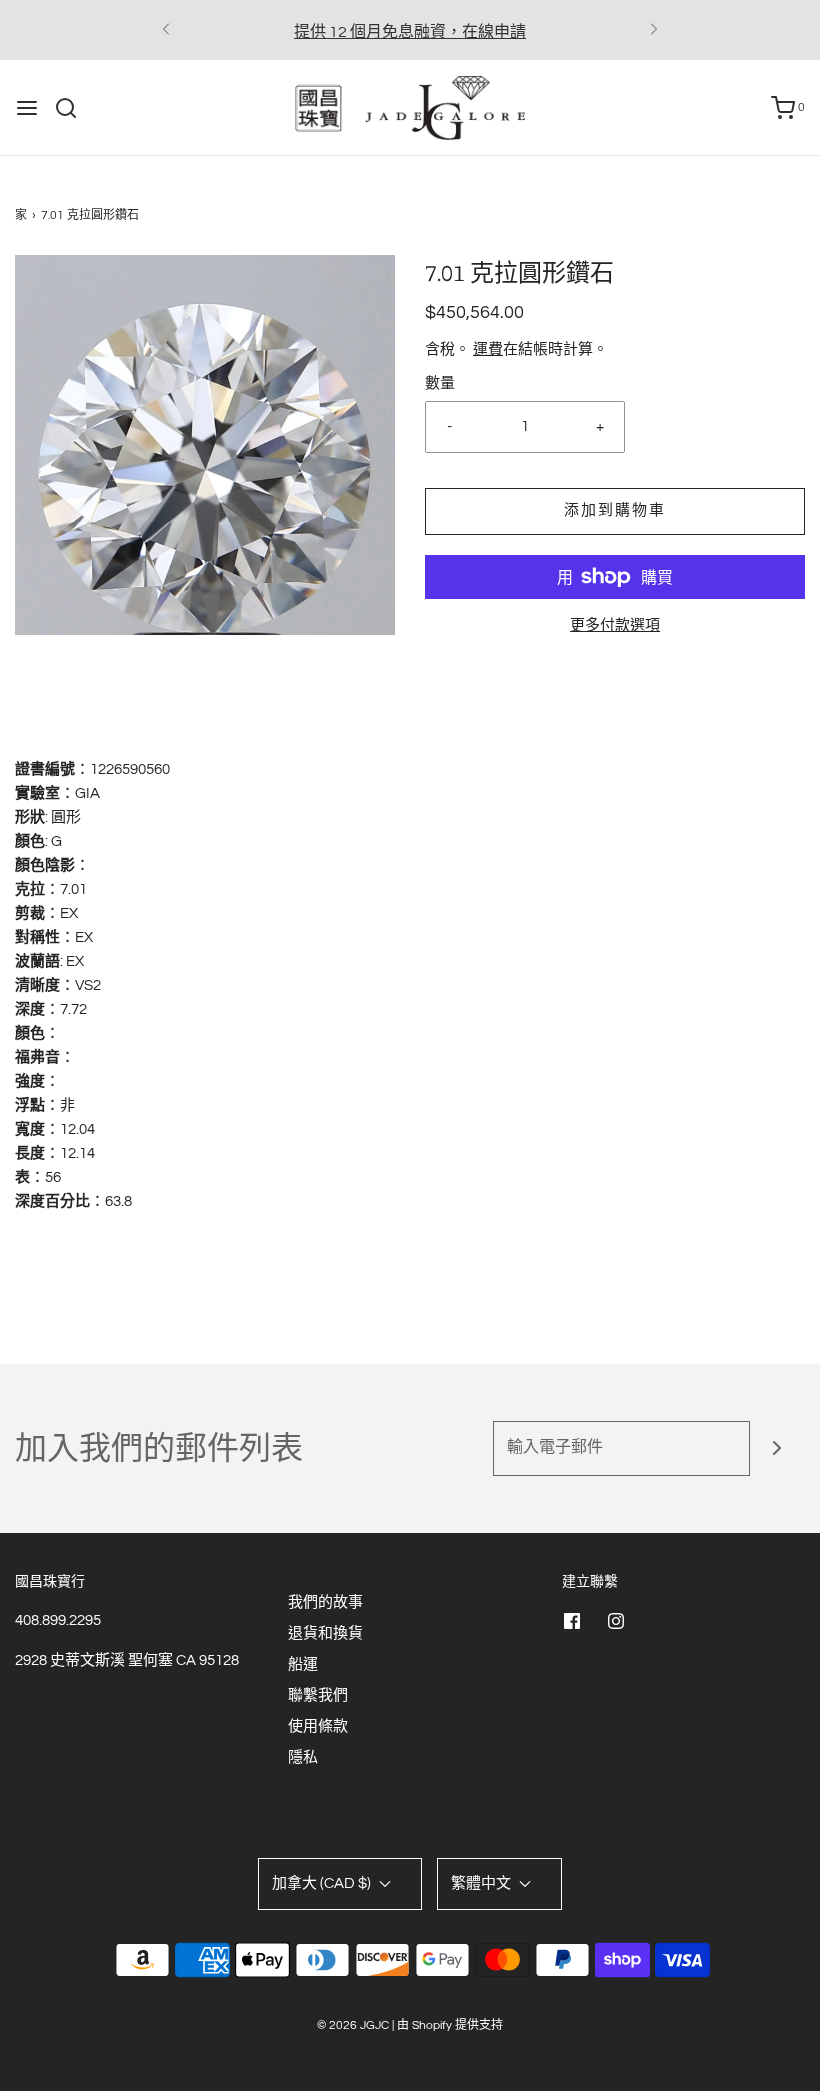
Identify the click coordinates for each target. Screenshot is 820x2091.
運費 (488, 349)
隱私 (303, 1757)
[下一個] (654, 30)
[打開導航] (27, 108)
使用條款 (318, 1726)
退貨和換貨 (325, 1633)
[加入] (777, 1448)
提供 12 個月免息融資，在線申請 (410, 32)
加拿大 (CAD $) (323, 1883)
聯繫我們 (318, 1695)
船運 (303, 1664)
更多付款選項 (615, 625)
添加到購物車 (615, 510)
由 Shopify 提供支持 (450, 2025)
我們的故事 (325, 1602)
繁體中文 (482, 1883)
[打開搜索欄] (73, 108)
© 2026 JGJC (353, 2025)
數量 (440, 383)
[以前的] (166, 30)
